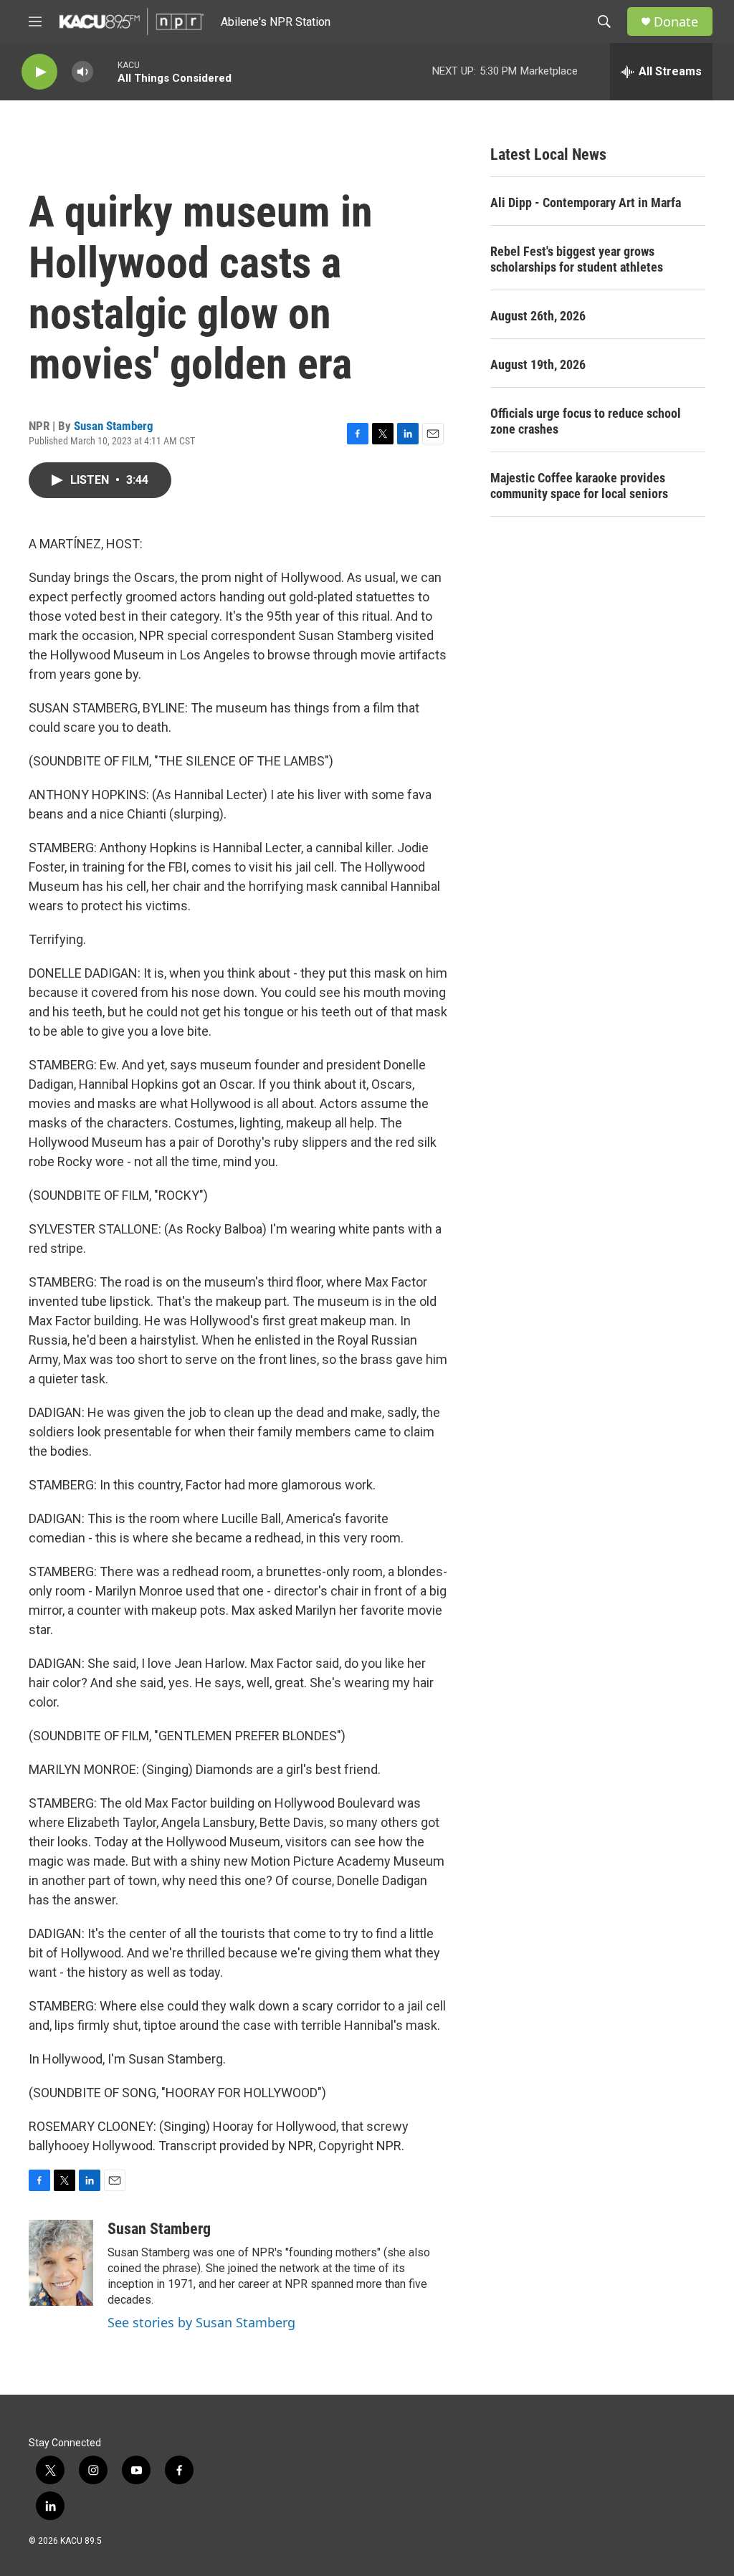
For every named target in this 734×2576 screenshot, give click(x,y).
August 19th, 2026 (538, 364)
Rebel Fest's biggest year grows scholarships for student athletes (577, 259)
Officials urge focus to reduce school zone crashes (586, 421)
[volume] (82, 72)
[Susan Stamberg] (61, 2263)
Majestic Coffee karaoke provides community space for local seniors (579, 486)
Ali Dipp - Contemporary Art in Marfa (586, 202)
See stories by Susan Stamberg (201, 2322)
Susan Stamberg (114, 426)
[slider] (105, 71)
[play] (39, 72)
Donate (676, 22)
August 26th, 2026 (538, 316)
